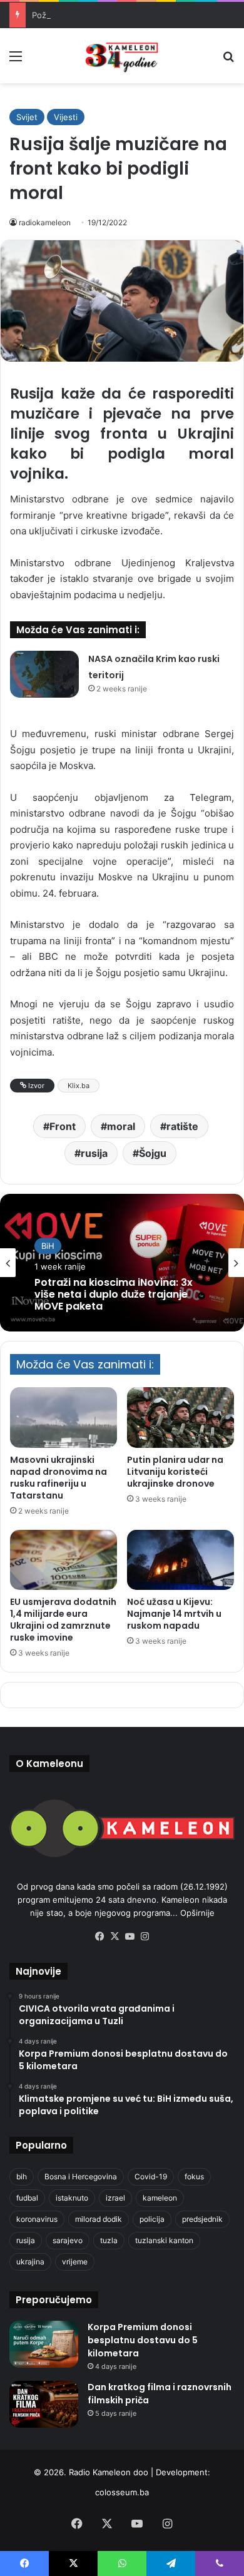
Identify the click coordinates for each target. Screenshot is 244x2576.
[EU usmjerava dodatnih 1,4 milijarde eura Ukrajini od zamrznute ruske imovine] (64, 1560)
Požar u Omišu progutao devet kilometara (113, 15)
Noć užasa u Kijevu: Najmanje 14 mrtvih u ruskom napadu (174, 1614)
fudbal (27, 2198)
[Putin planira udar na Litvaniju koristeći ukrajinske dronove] (180, 1417)
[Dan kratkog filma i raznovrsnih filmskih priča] (44, 2404)
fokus (194, 2176)
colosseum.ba (122, 2492)
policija (152, 2219)
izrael (115, 2198)
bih (22, 2176)
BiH (48, 1246)
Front (63, 1126)
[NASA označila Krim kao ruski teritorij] (44, 674)
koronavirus (37, 2219)
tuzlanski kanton (164, 2240)
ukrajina (30, 2262)
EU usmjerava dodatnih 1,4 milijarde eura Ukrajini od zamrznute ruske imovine (63, 1620)
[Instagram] (145, 1937)
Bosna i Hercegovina (81, 2176)
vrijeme (75, 2262)
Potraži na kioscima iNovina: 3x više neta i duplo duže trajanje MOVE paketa (114, 1295)
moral (121, 1126)
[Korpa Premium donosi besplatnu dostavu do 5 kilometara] (44, 2344)
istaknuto (72, 2198)
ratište (182, 1126)
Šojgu (153, 1153)
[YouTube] (130, 1937)
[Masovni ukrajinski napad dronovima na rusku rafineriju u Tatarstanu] (64, 1417)
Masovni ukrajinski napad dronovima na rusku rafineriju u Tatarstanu (58, 1478)
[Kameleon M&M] (122, 56)
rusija (94, 1153)
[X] (114, 1937)
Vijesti (66, 117)
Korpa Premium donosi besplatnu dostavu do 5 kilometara (143, 2340)
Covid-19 (151, 2176)
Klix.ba (79, 1086)
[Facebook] (99, 1937)
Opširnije (197, 1913)
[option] (122, 1263)
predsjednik (202, 2219)
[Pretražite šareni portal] (228, 60)
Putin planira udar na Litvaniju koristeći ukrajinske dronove (175, 1472)
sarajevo (68, 2240)
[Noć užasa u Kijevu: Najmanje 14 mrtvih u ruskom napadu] (180, 1560)
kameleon (160, 2198)
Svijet (27, 117)
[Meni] (16, 60)
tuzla (109, 2240)
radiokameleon (45, 222)
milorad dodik (99, 2219)
